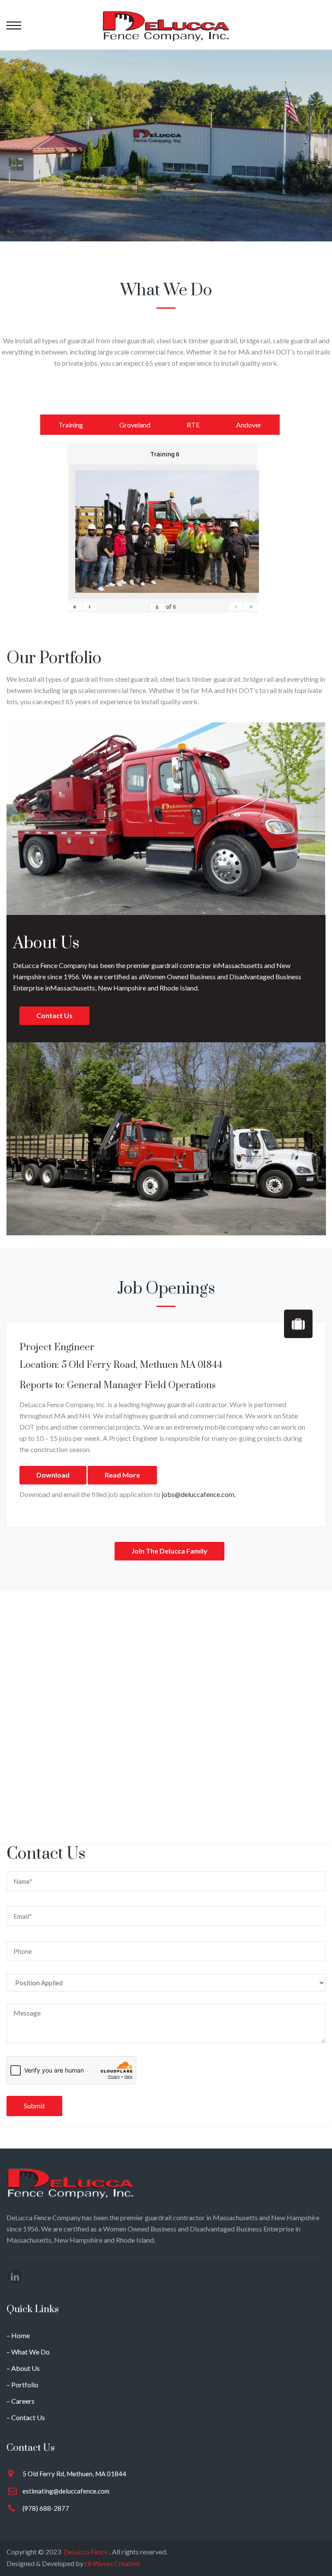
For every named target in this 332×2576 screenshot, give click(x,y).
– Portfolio (22, 2385)
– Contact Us (26, 2417)
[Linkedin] (15, 2276)
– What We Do (28, 2352)
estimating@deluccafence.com (66, 2491)
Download (53, 1475)
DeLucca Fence (86, 2552)
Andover (249, 425)
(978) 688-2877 (46, 2508)
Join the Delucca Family (169, 1551)
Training (71, 425)
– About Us (23, 2368)
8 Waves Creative (113, 2563)
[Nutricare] (166, 25)
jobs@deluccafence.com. (199, 1494)
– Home (18, 2335)
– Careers (21, 2401)
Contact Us (54, 1015)
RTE (193, 425)
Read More (122, 1475)
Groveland (135, 425)
